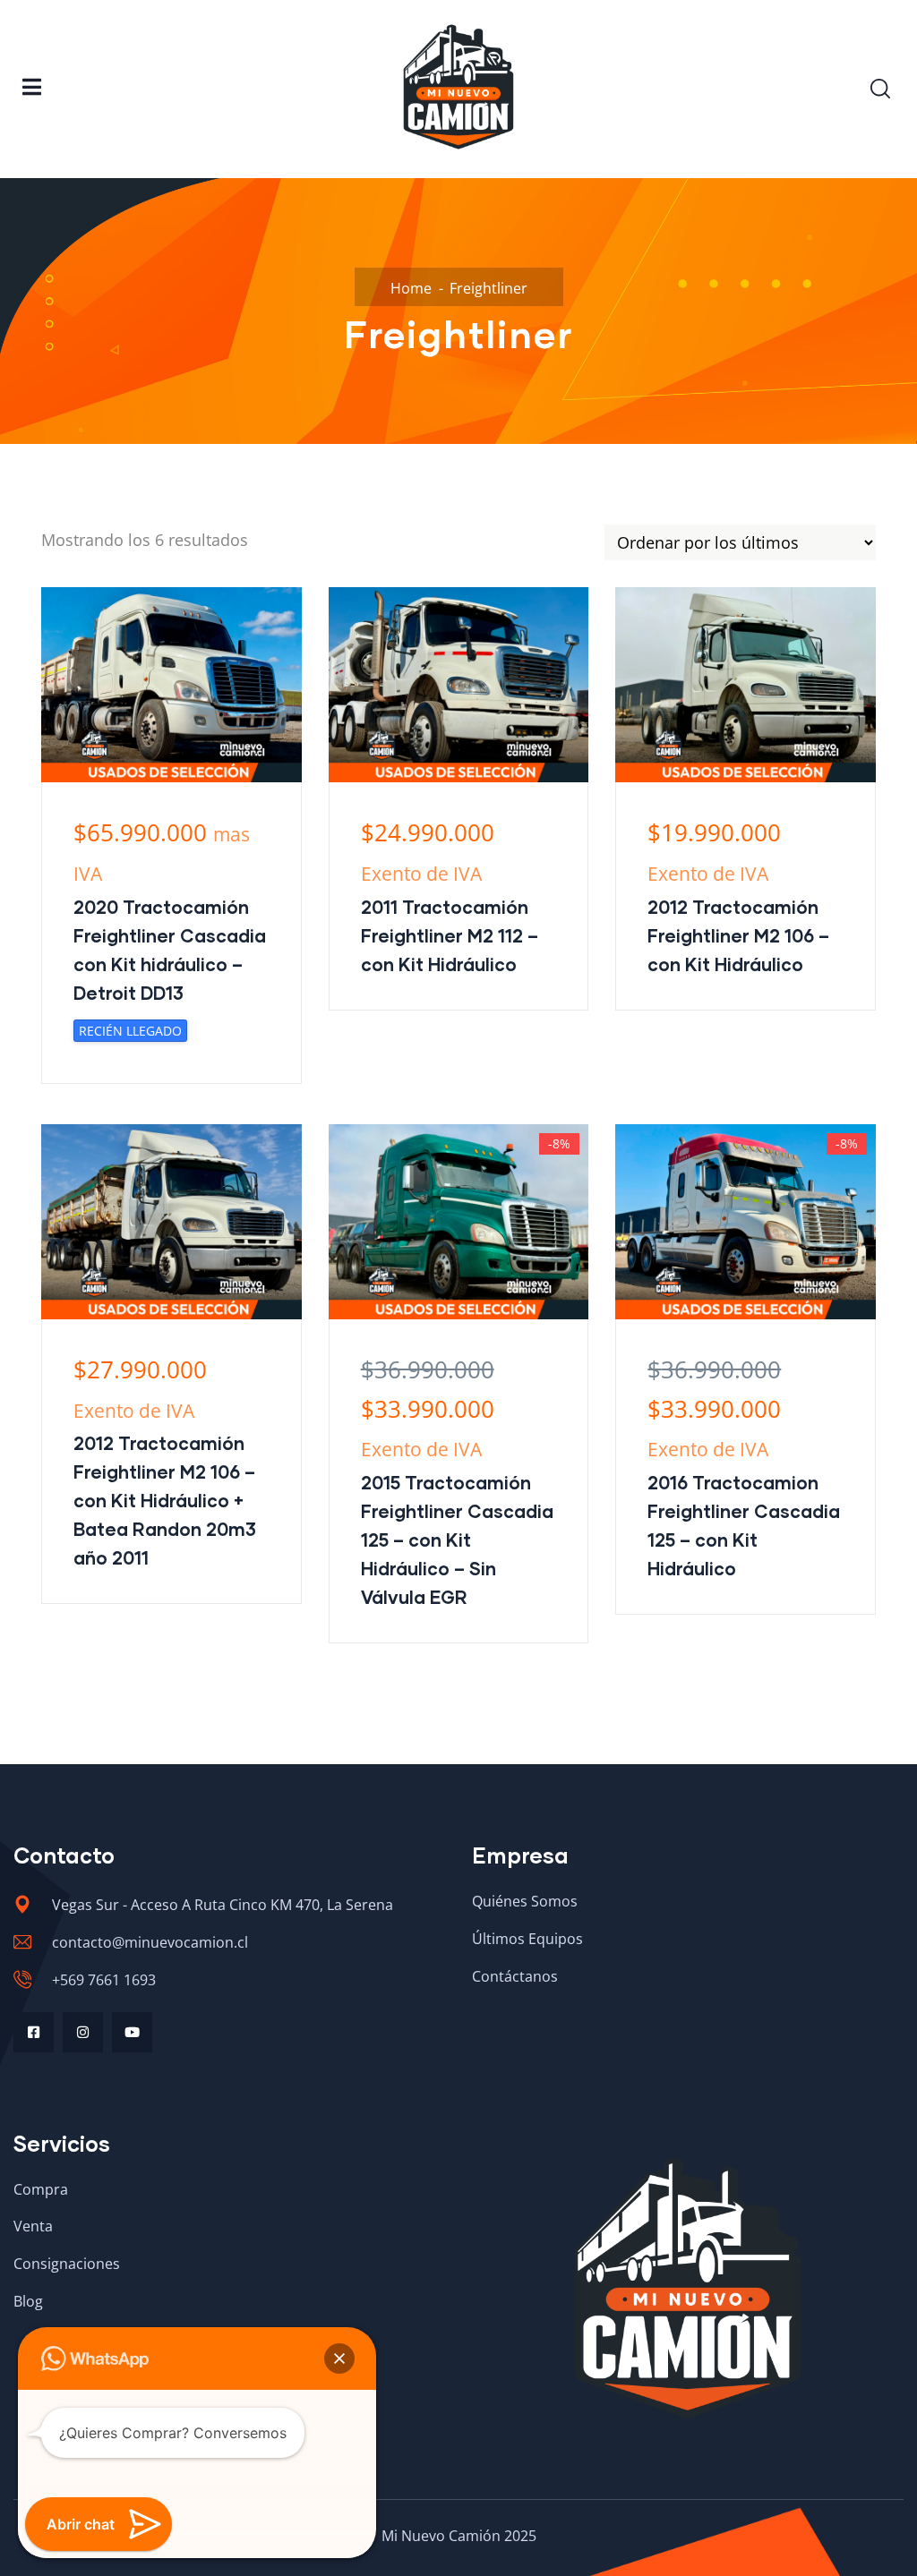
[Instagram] (83, 2032)
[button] (339, 2358)
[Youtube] (132, 2032)
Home (411, 288)
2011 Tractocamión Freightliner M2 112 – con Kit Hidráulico (450, 935)
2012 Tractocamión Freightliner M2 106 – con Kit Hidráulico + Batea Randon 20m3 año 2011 (165, 1500)
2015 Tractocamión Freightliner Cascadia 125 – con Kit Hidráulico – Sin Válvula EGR (457, 1540)
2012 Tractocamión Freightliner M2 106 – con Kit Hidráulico (738, 935)
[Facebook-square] (34, 2032)
